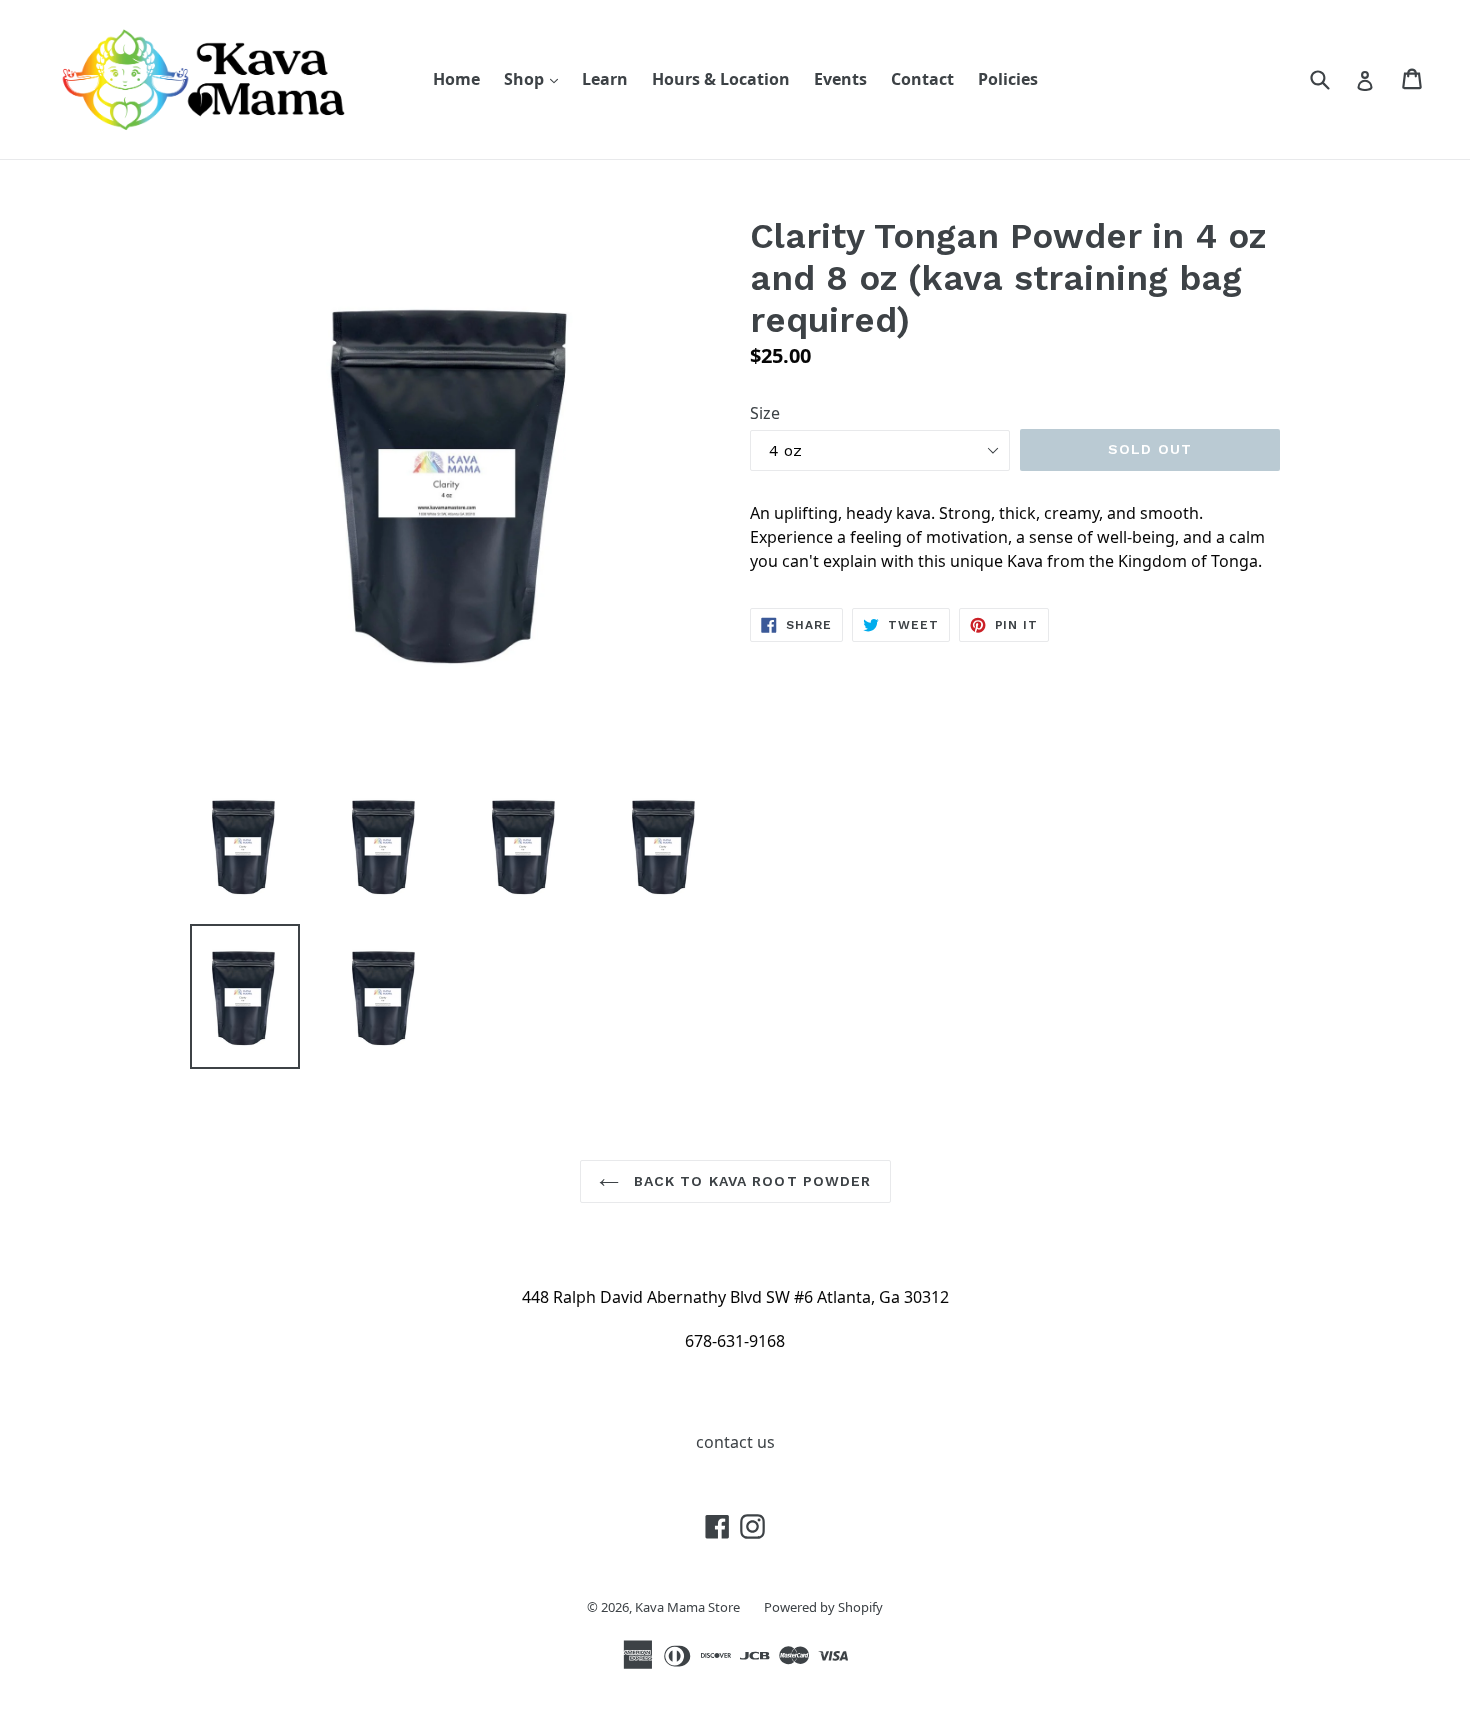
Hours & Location (721, 79)
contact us (735, 1442)
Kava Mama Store (687, 1607)
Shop (536, 78)
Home (456, 79)
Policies (1008, 79)
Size (765, 413)
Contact (922, 79)
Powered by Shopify (823, 1607)
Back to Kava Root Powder (750, 1181)
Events (840, 79)
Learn (605, 79)
